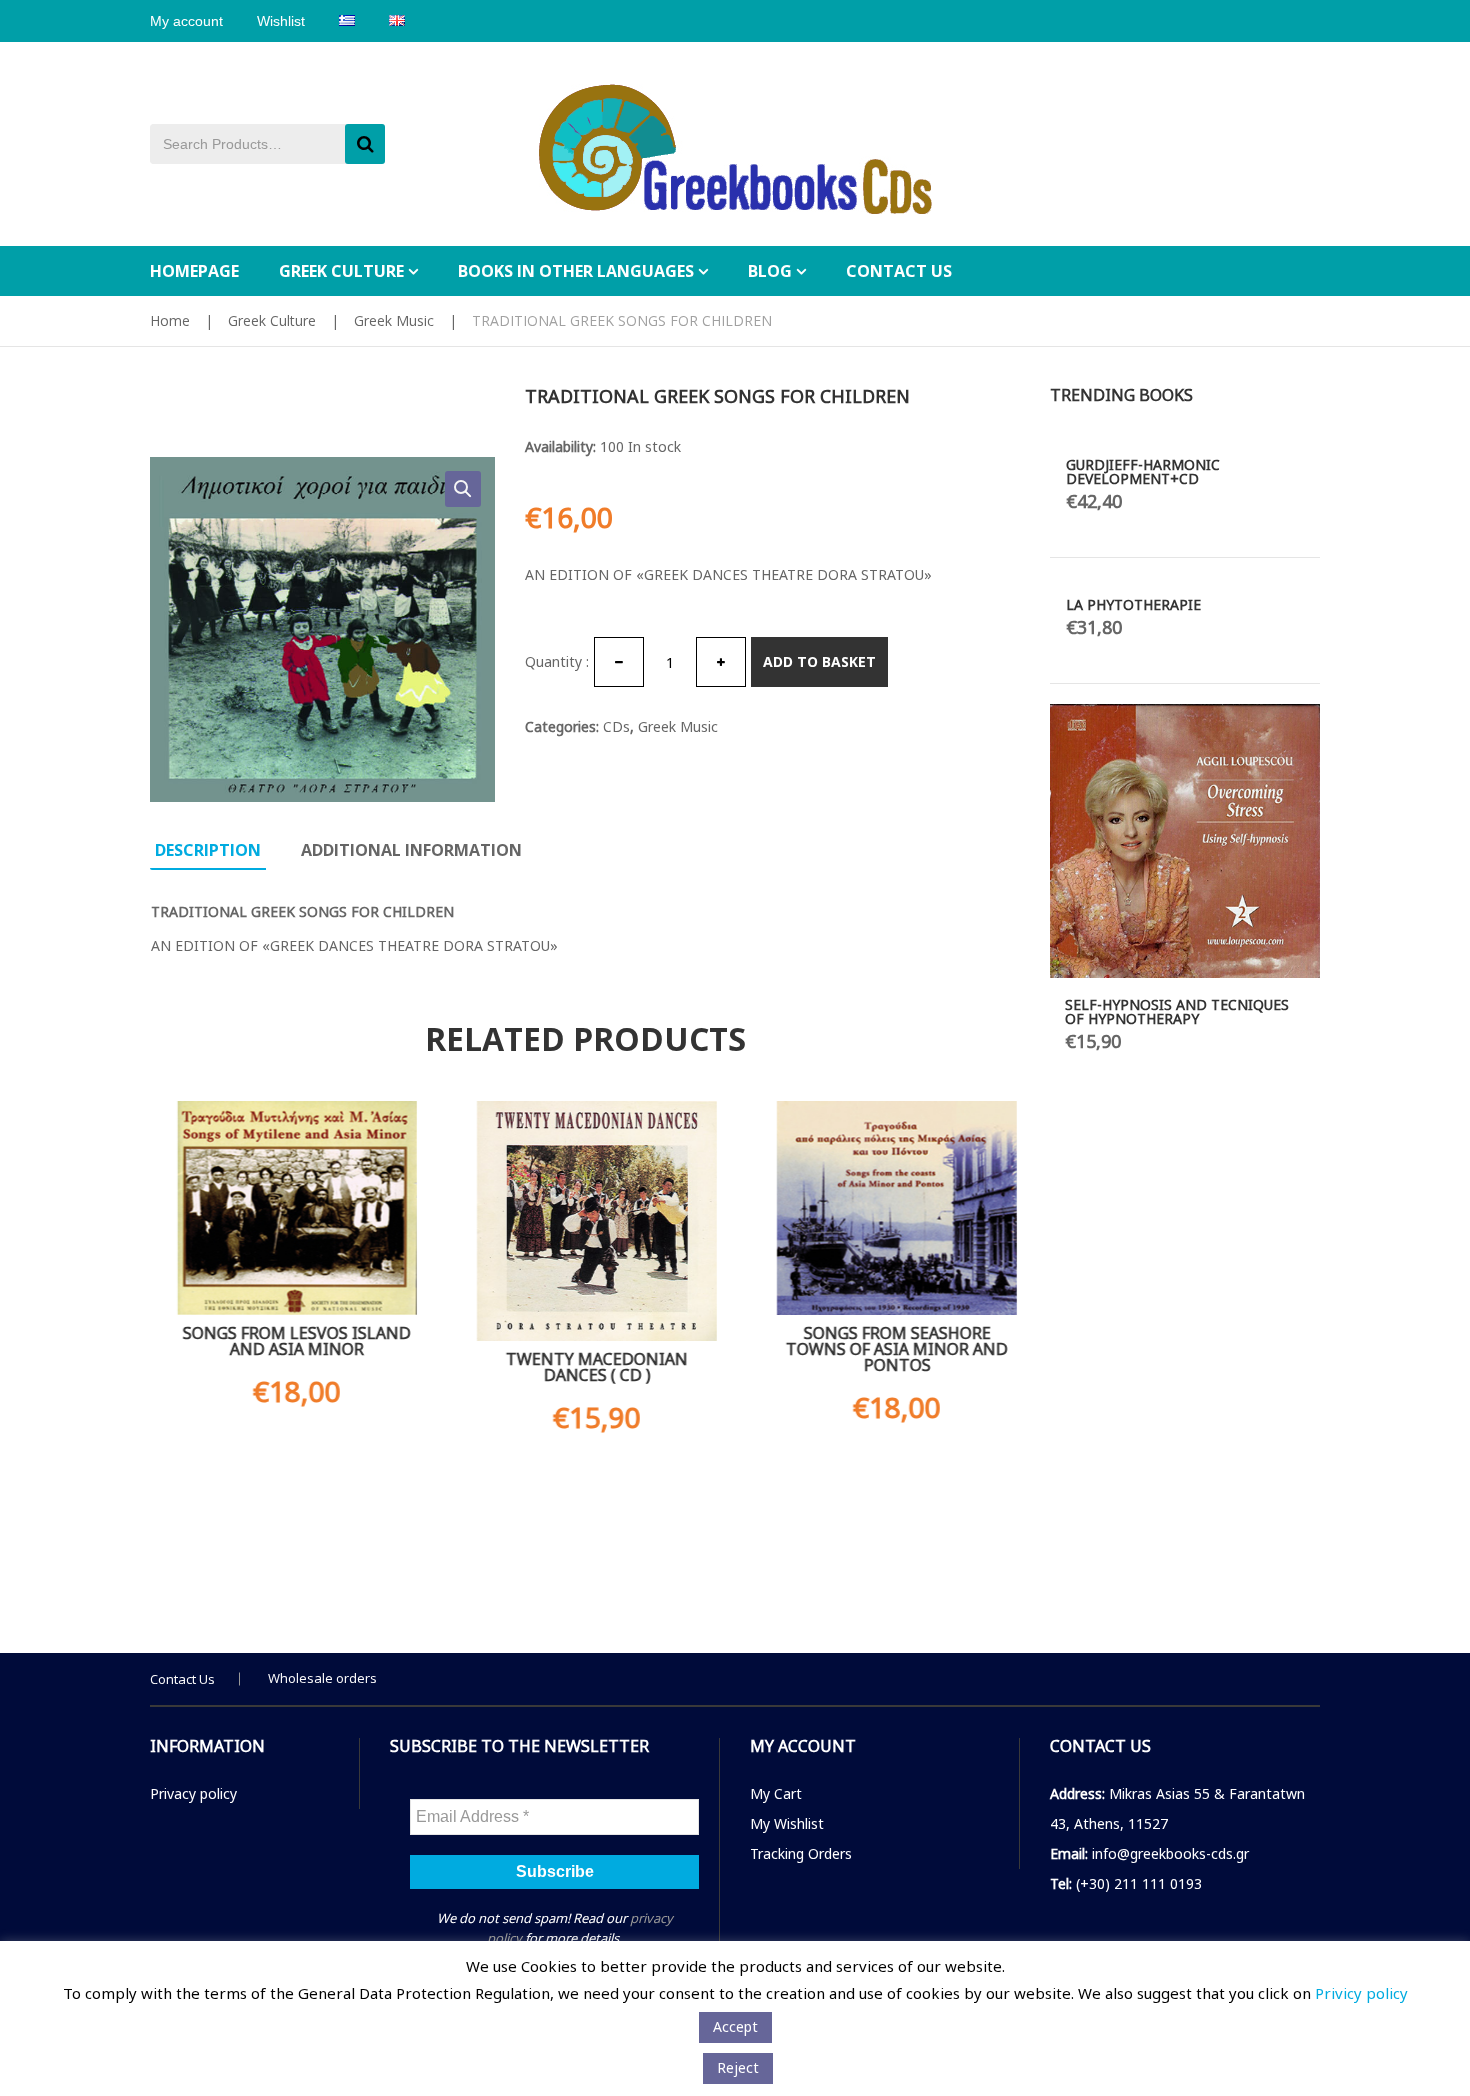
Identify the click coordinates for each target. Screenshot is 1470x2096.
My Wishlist (787, 1823)
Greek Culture (272, 320)
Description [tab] (208, 850)
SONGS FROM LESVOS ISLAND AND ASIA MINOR (285, 1341)
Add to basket (819, 661)
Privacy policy (193, 1793)
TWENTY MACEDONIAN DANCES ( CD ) (585, 1367)
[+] (721, 662)
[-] (619, 662)
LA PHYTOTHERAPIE (1133, 604)
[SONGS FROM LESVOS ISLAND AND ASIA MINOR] (285, 1208)
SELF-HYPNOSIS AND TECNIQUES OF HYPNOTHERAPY (1177, 1011)
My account (186, 21)
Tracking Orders (801, 1853)
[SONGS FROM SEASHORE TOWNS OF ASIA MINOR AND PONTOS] (885, 1208)
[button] (463, 489)
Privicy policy (1361, 1993)
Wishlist (281, 21)
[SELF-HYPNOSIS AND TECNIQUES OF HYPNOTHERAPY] (1185, 841)
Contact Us (182, 1679)
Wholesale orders (322, 1678)
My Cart (776, 1793)
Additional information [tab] (411, 850)
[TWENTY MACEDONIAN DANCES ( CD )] (585, 1221)
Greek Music (394, 320)
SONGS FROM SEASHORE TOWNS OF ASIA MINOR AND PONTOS (885, 1349)
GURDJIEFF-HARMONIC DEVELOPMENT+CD (1143, 471)
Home (170, 320)
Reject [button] (738, 2067)
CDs (616, 726)
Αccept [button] (735, 2026)
